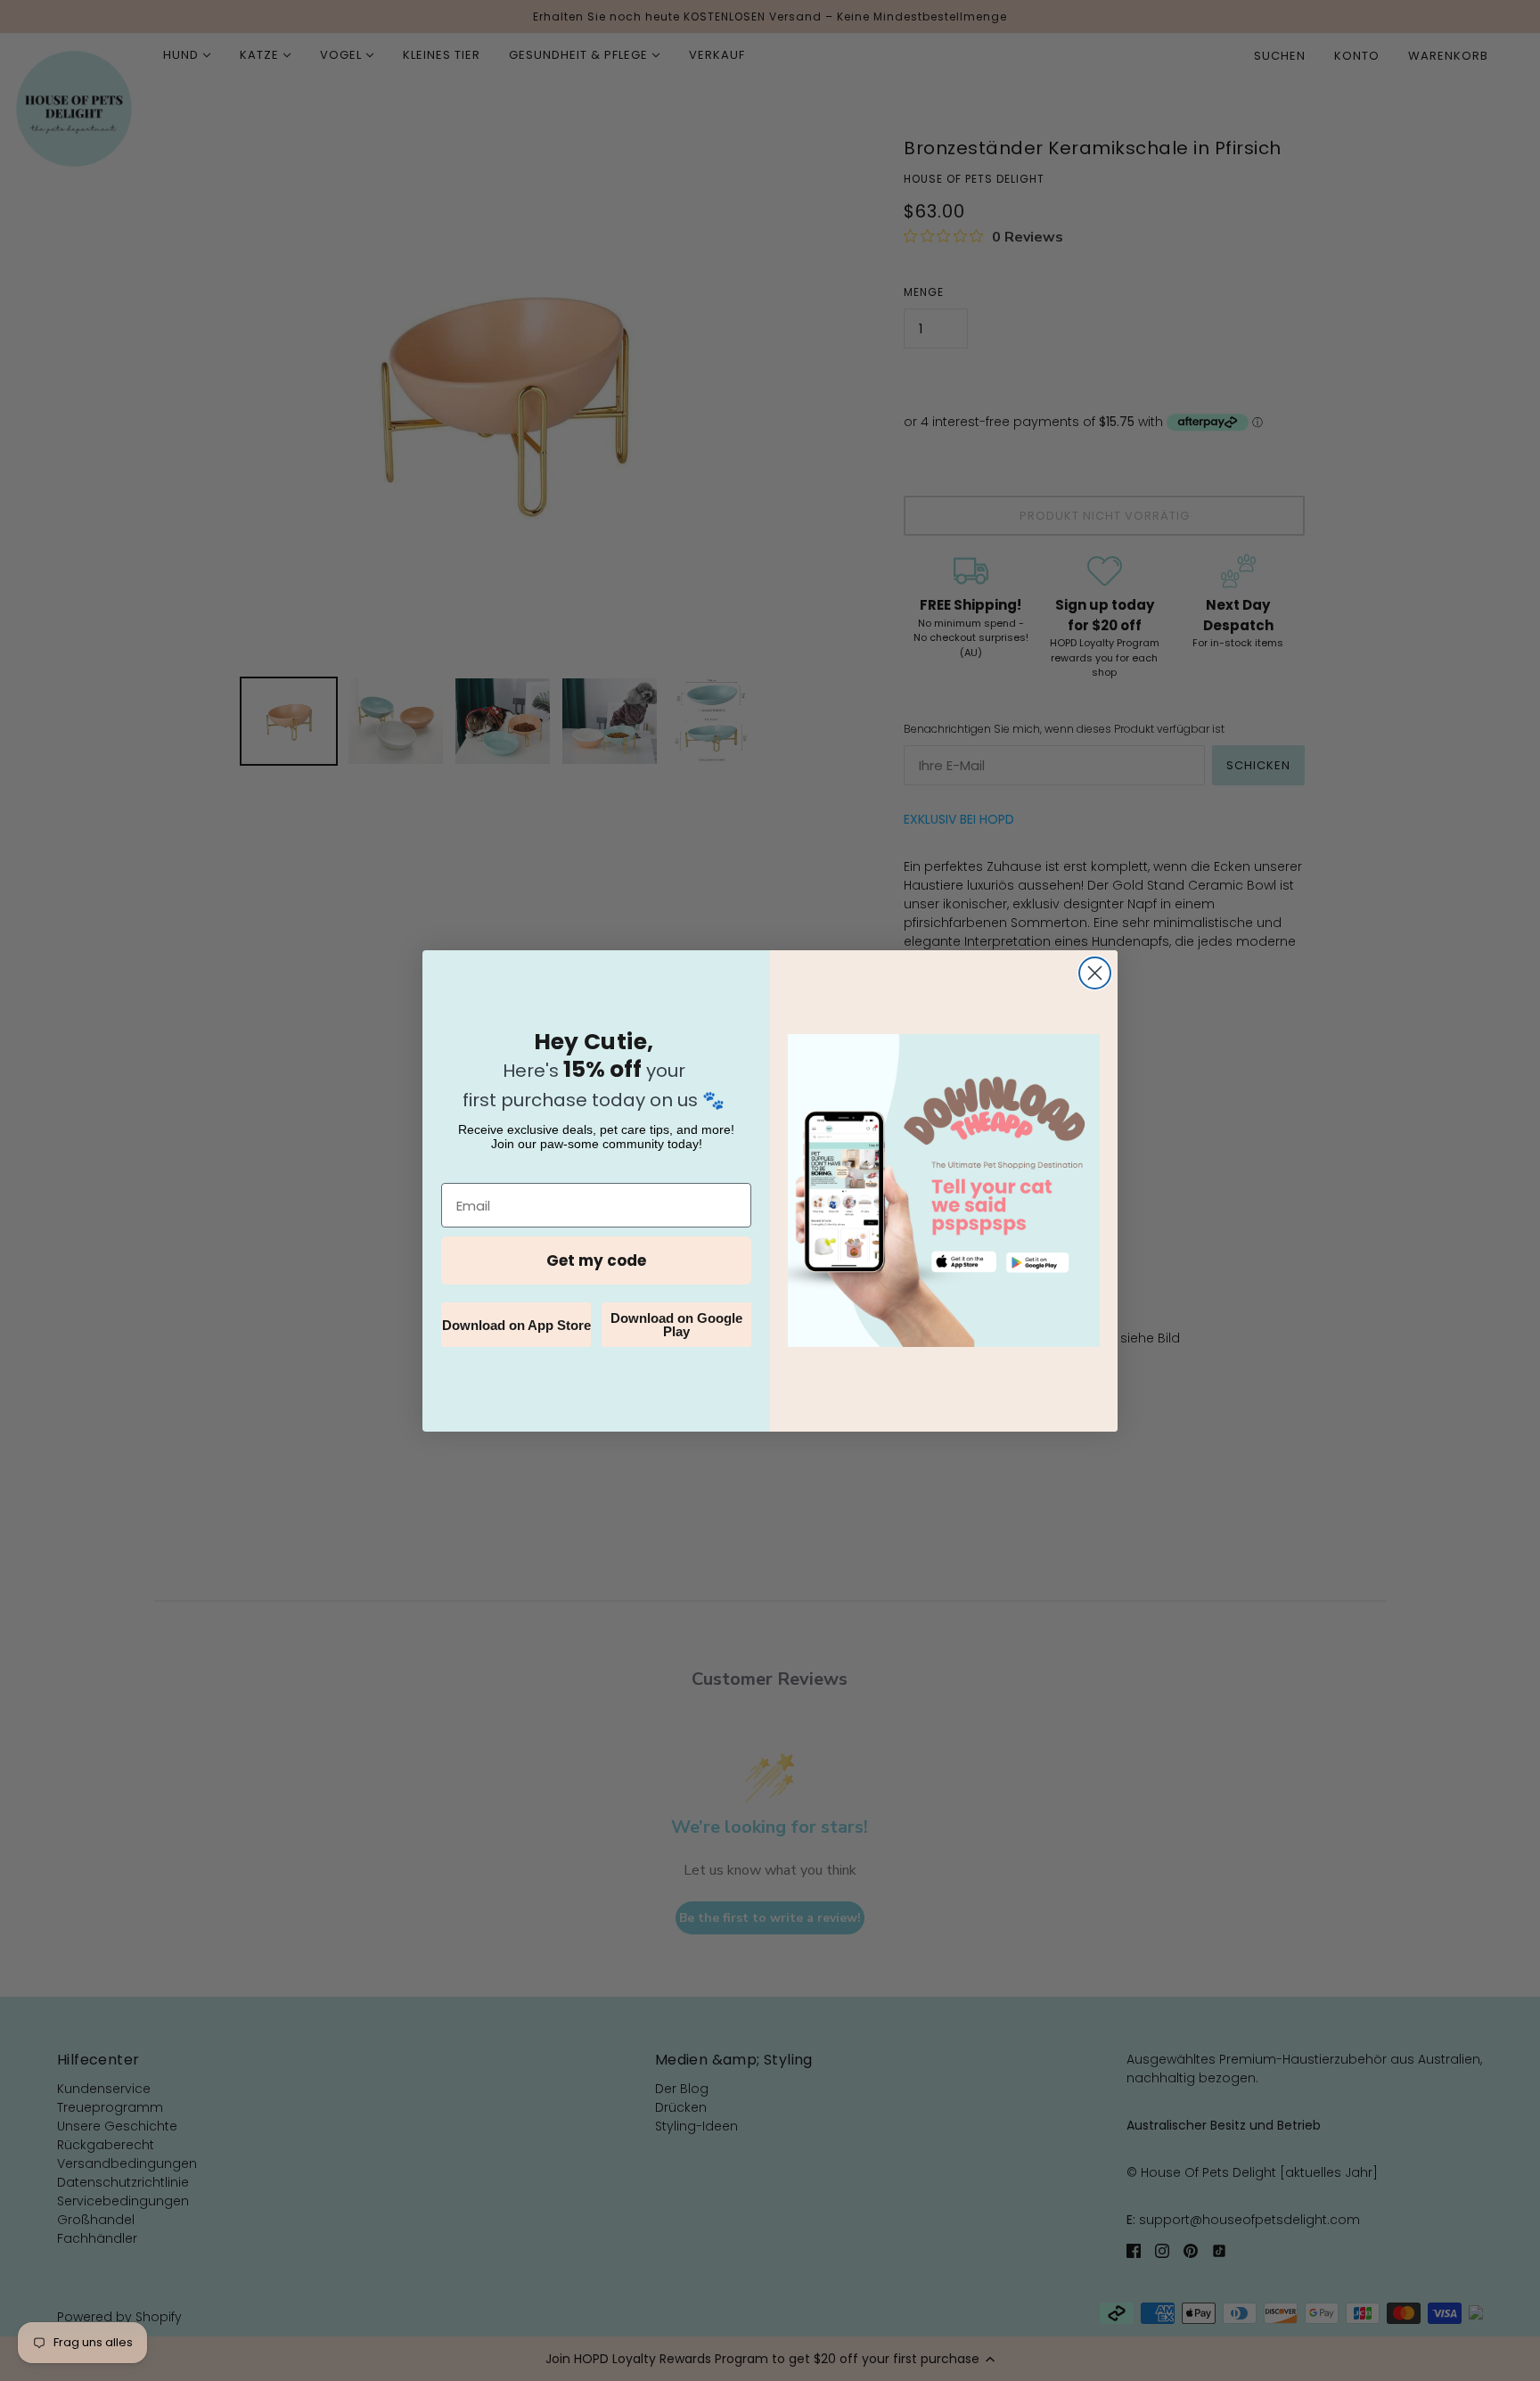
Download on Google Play (676, 1325)
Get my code (596, 1260)
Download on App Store (516, 1325)
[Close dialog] (1095, 973)
